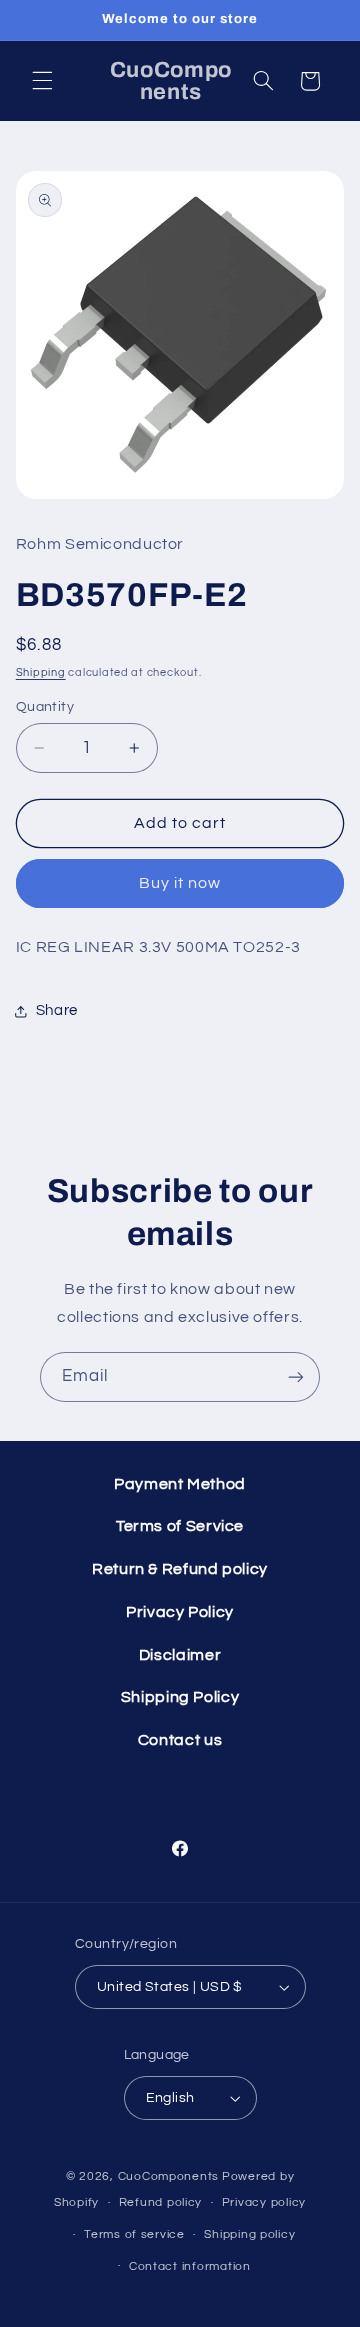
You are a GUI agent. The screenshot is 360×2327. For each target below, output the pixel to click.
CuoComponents (169, 2176)
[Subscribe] (296, 1376)
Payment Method (180, 1484)
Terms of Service (180, 1526)
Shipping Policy (180, 1697)
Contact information (190, 2266)
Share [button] (57, 1010)
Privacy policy (264, 2202)
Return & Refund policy (180, 1569)
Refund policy (161, 2202)
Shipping (41, 672)
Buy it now (180, 883)
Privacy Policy (180, 1612)
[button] (42, 81)
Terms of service (134, 2234)
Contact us (180, 1740)
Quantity (45, 707)
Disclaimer (180, 1655)
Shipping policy (249, 2234)
